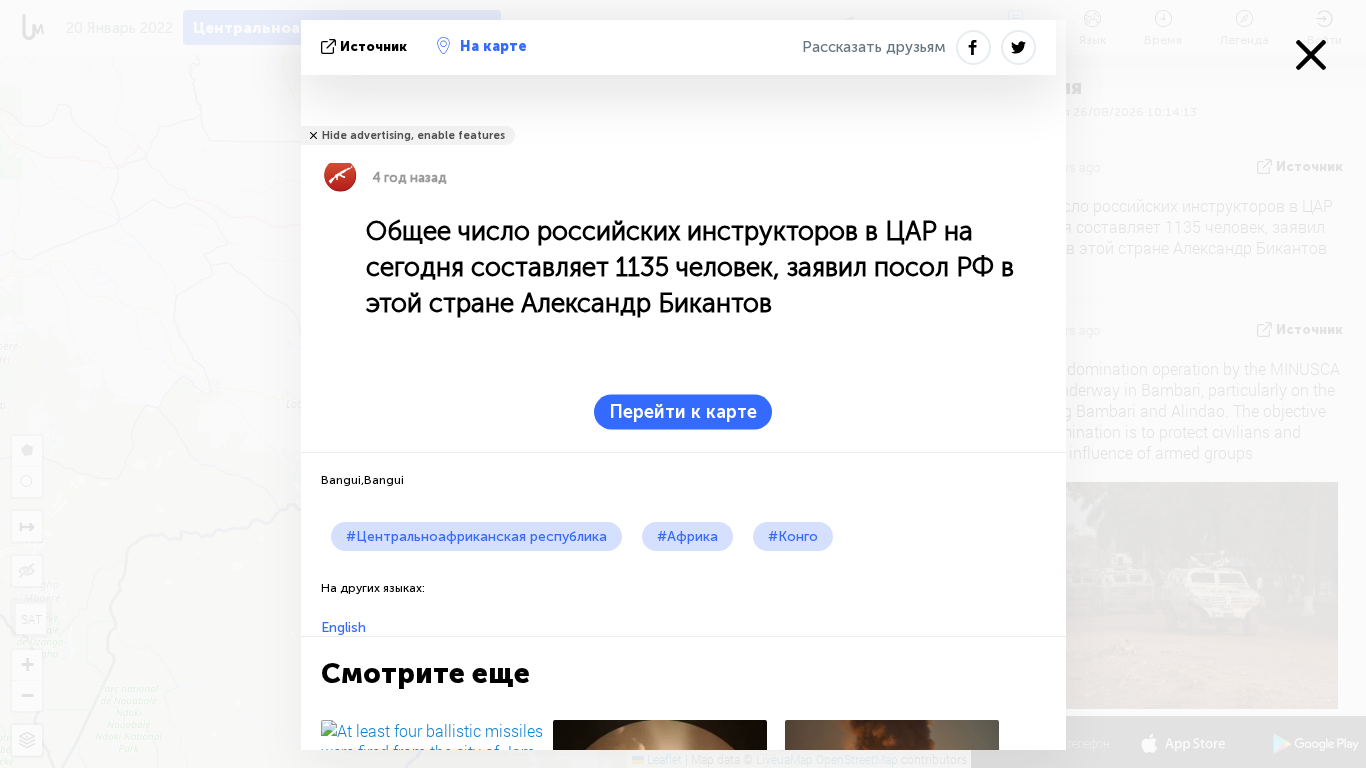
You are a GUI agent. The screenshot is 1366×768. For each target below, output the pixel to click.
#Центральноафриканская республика (476, 536)
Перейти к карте (683, 412)
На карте (493, 46)
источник (373, 46)
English (343, 627)
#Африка (687, 536)
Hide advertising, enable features (413, 135)
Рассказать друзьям (874, 47)
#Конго (793, 536)
